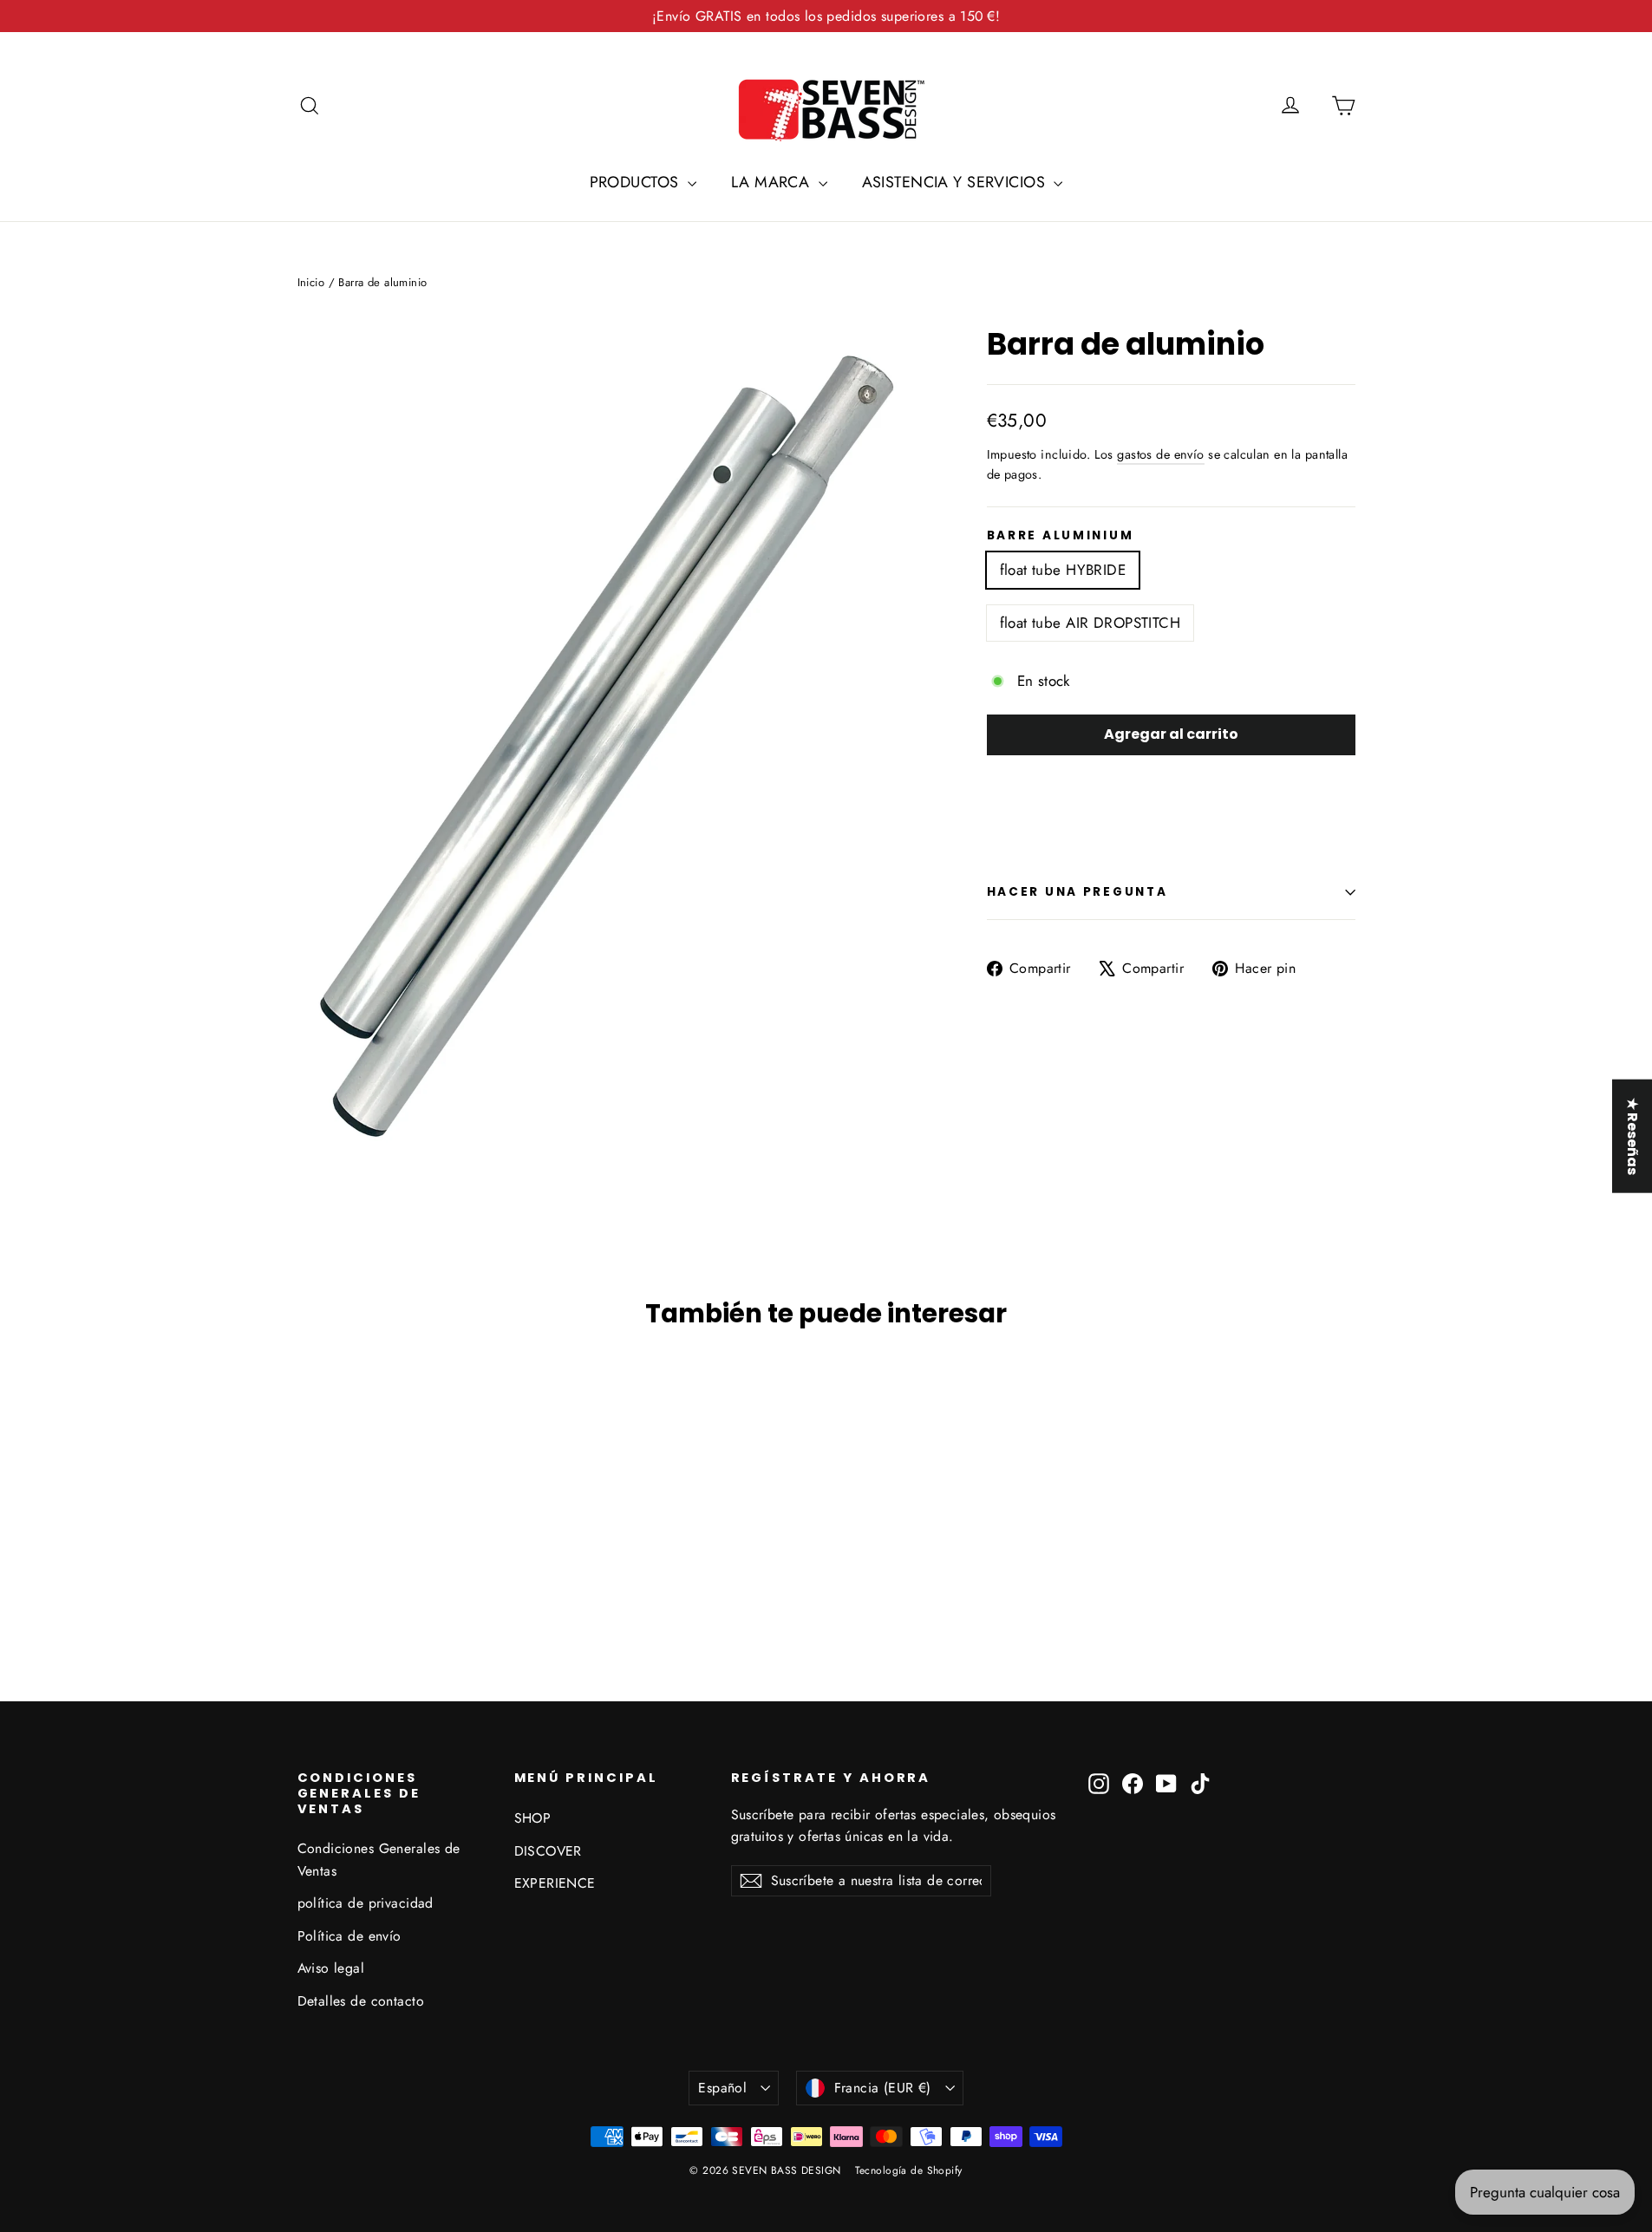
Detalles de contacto (361, 2001)
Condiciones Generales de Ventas (379, 1859)
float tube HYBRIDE (1063, 570)
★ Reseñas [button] (1632, 1136)
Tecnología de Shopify (909, 2170)
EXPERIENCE (555, 1883)
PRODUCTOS (637, 182)
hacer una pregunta (1077, 892)
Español (722, 2088)
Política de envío (349, 1936)
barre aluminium (1061, 536)
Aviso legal (331, 1968)
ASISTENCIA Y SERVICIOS (956, 182)
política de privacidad (366, 1903)
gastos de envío (1160, 454)
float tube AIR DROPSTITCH (1090, 623)
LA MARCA (773, 182)
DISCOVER (548, 1851)
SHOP (533, 1818)
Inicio (311, 282)
